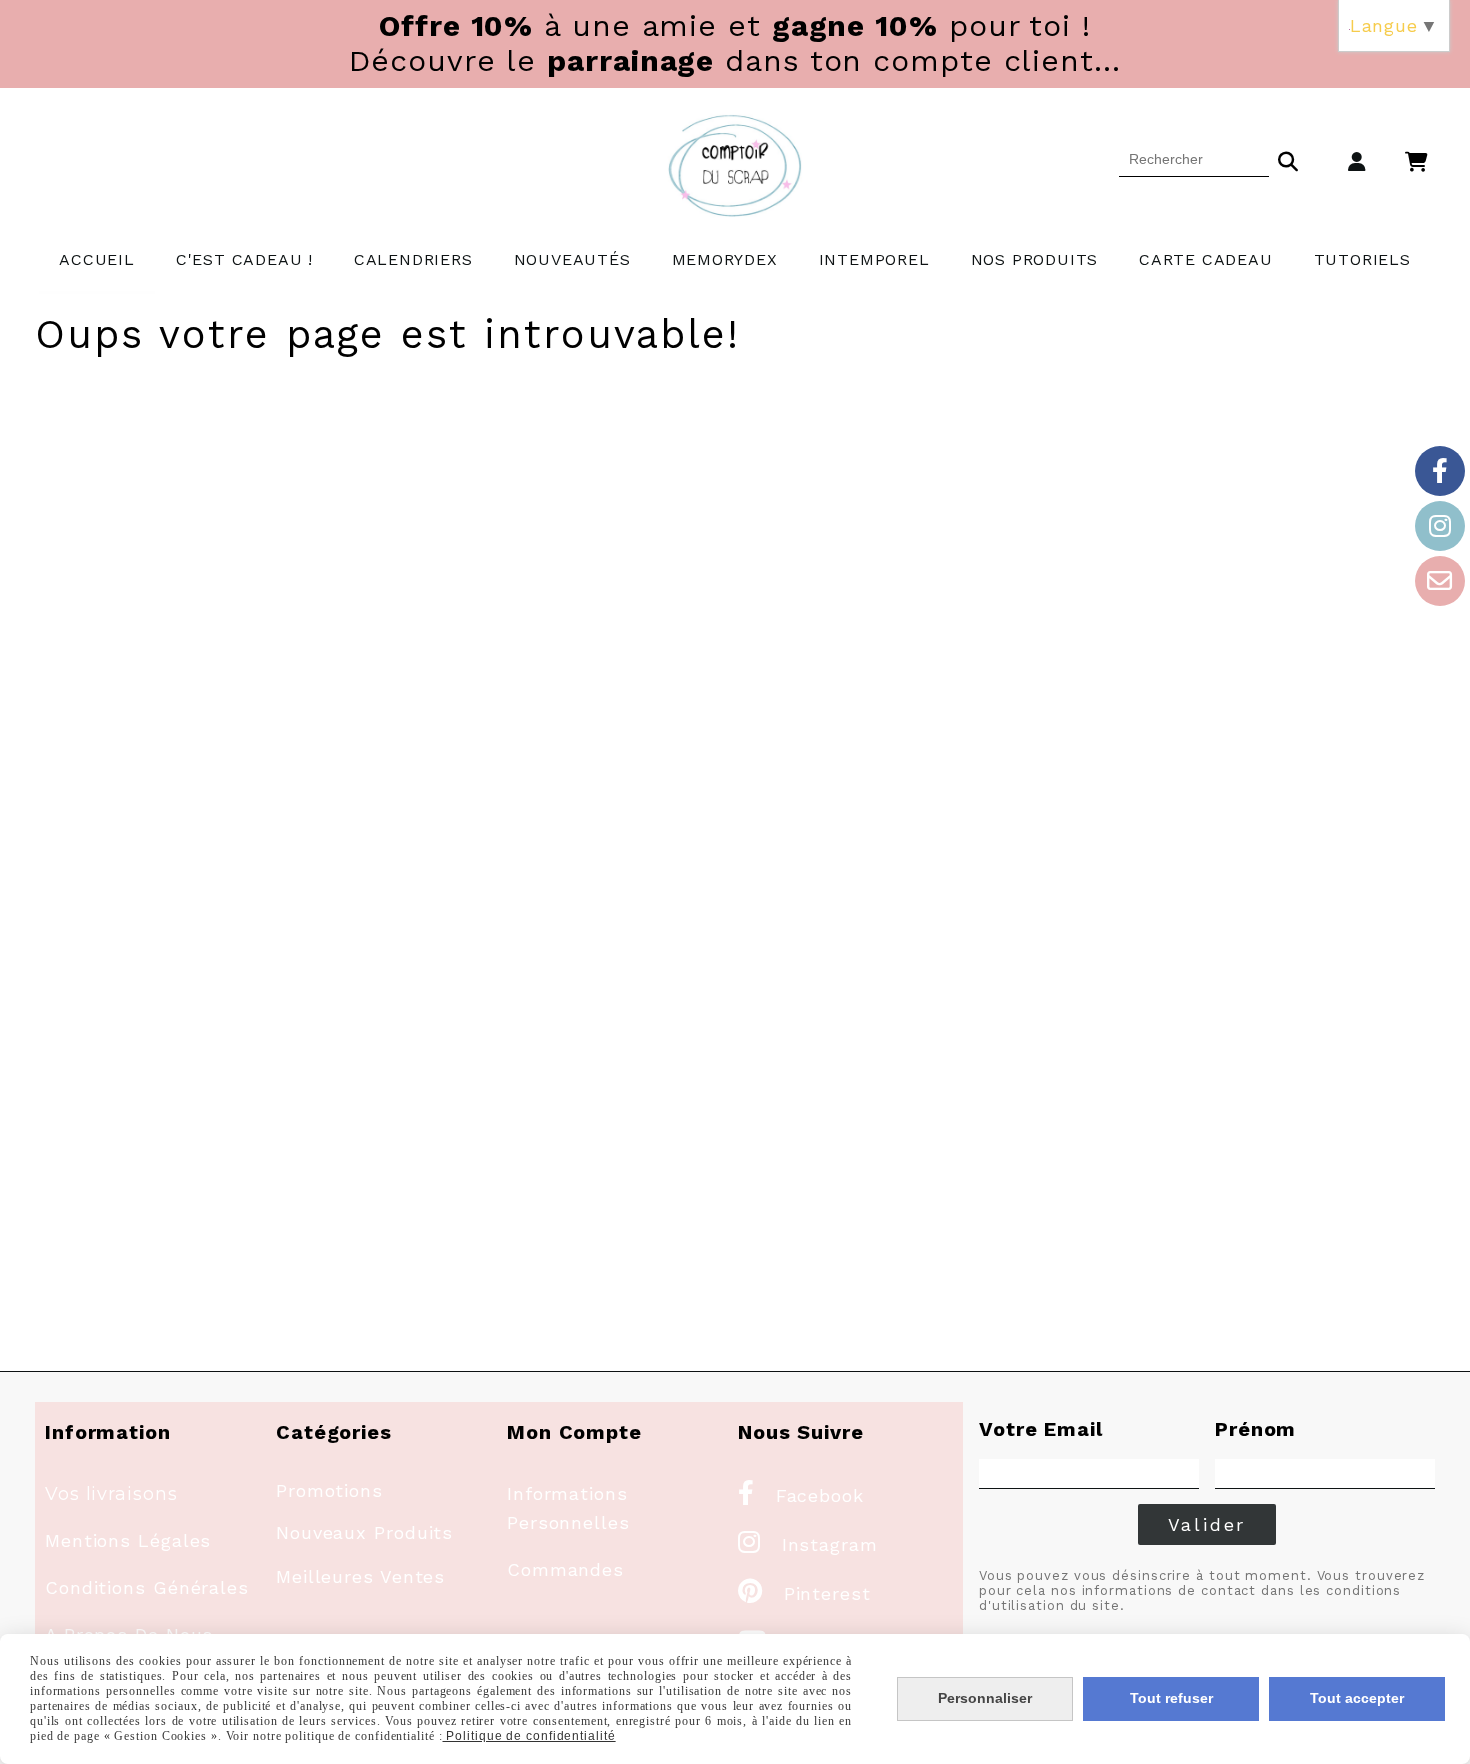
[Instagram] (1440, 526)
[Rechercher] (1288, 159)
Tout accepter (1357, 1698)
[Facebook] (1440, 471)
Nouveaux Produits (364, 1532)
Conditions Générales (147, 1587)
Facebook (801, 1495)
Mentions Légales (128, 1540)
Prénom (1255, 1429)
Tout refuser (1171, 1698)
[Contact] (1440, 581)
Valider (1207, 1524)
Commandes (565, 1569)
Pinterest (804, 1593)
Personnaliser (985, 1698)
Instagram (808, 1544)
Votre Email (1041, 1429)
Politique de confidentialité (529, 1736)
